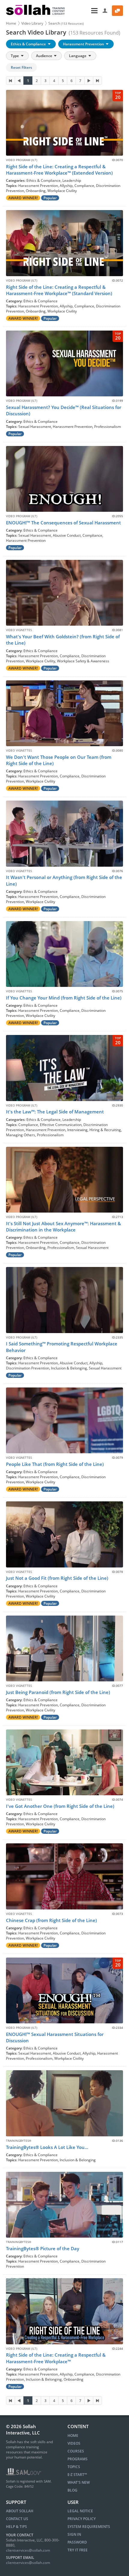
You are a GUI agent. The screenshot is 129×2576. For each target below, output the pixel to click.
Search (66, 23)
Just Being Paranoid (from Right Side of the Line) (58, 1692)
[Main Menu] (84, 11)
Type (15, 56)
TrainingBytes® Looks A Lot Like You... (47, 2147)
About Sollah (20, 2511)
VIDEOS (74, 2443)
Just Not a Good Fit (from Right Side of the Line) (57, 1578)
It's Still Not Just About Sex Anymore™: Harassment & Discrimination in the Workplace (63, 1227)
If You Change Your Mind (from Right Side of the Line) (64, 998)
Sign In (74, 2534)
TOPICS (74, 2467)
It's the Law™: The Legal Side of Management (55, 1112)
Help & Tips (16, 2527)
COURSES (76, 2451)
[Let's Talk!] (117, 11)
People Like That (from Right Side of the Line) (55, 1464)
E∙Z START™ (77, 2475)
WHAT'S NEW (79, 2482)
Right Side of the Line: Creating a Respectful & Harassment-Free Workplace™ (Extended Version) (59, 170)
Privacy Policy (82, 2519)
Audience (45, 56)
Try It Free (78, 2550)
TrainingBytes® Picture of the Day (43, 2248)
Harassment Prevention (84, 44)
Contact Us (17, 2519)
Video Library (32, 23)
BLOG (72, 2490)
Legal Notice (80, 2511)
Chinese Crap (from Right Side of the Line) (51, 1920)
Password (77, 2542)
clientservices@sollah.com (28, 2550)
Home (11, 23)
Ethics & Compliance (29, 44)
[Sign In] (105, 11)
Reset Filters (21, 67)
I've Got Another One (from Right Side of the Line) (60, 1806)
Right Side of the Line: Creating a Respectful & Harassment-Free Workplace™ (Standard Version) (59, 290)
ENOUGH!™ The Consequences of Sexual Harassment (63, 523)
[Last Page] (97, 81)
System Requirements (89, 2527)
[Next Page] (89, 81)
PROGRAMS (78, 2459)
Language (78, 56)
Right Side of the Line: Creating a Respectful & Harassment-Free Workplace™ (56, 2358)
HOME (73, 2436)
